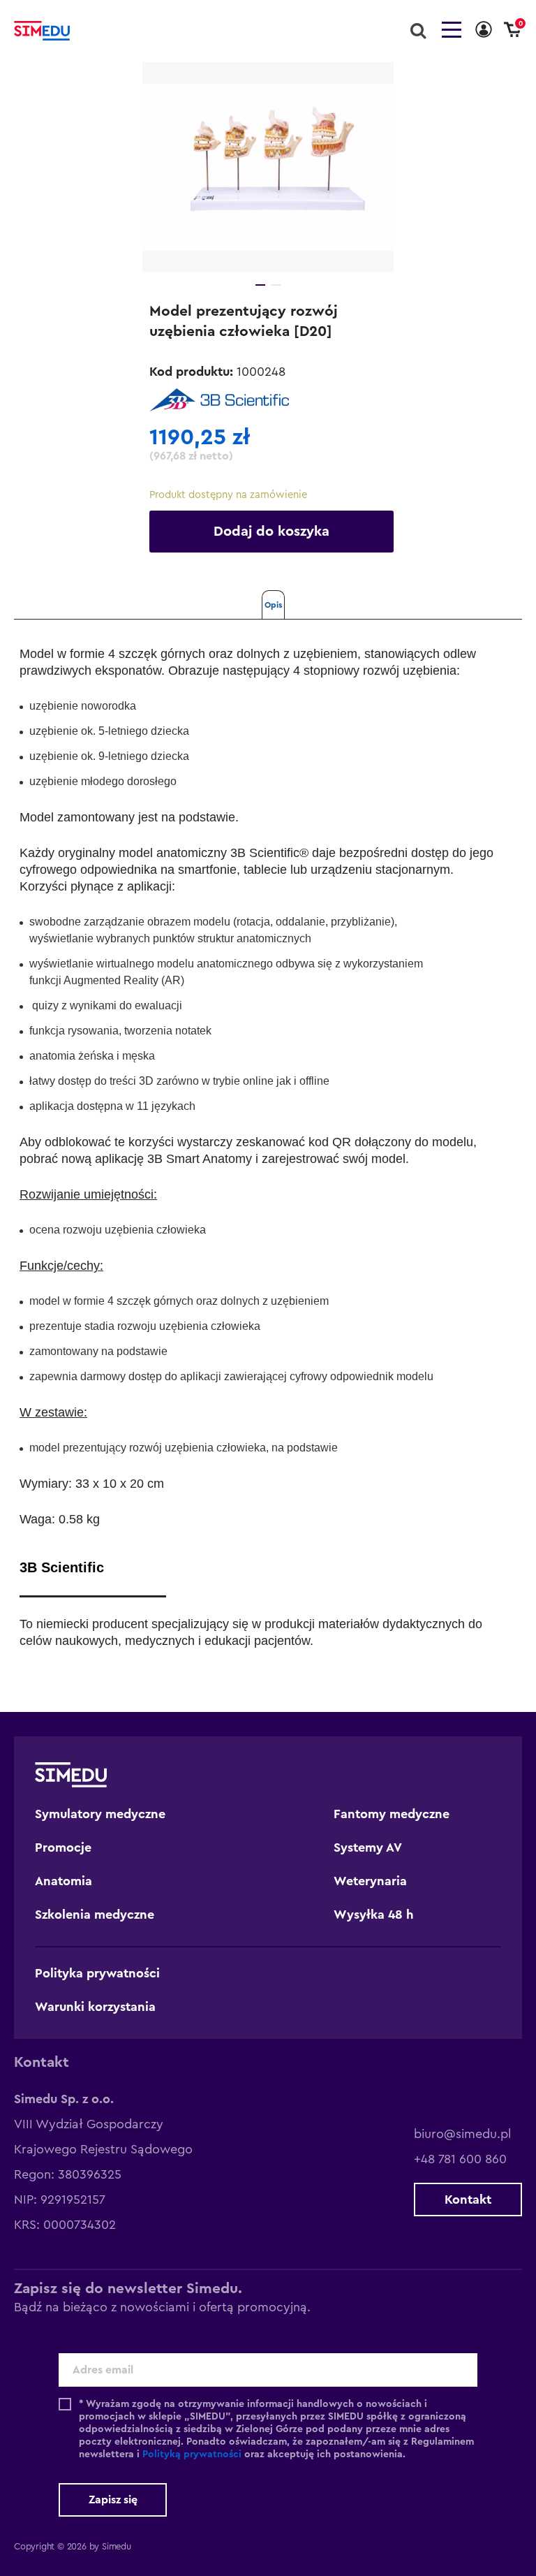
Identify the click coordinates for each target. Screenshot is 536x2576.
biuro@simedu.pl (462, 2134)
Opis (273, 605)
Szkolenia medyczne (95, 1915)
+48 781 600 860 (460, 2159)
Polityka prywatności (97, 1973)
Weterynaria (370, 1881)
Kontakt (468, 2200)
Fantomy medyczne (392, 1814)
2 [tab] (276, 285)
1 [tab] (260, 285)
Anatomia (64, 1881)
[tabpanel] (268, 167)
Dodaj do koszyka (271, 532)
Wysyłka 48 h (374, 1915)
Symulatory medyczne (100, 1814)
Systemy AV (368, 1847)
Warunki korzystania (95, 2007)
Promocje (63, 1847)
